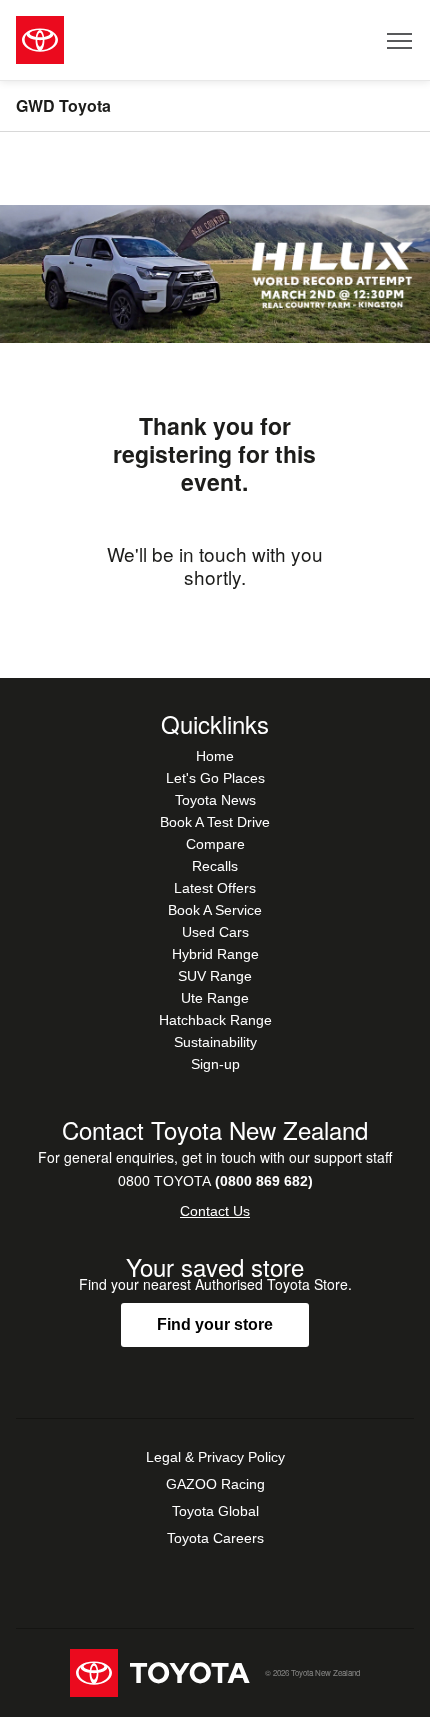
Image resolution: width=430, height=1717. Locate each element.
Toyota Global (215, 1511)
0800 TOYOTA (215, 1181)
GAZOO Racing (215, 1484)
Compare (215, 844)
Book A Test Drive (215, 822)
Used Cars (215, 932)
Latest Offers (215, 888)
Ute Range (215, 998)
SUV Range (215, 976)
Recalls (215, 866)
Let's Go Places (215, 778)
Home (215, 756)
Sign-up (215, 1064)
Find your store (215, 1324)
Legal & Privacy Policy (215, 1457)
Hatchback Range (215, 1020)
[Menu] (400, 40)
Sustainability (215, 1042)
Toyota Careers (215, 1538)
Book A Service (215, 910)
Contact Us (215, 1211)
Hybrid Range (215, 954)
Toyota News (215, 800)
